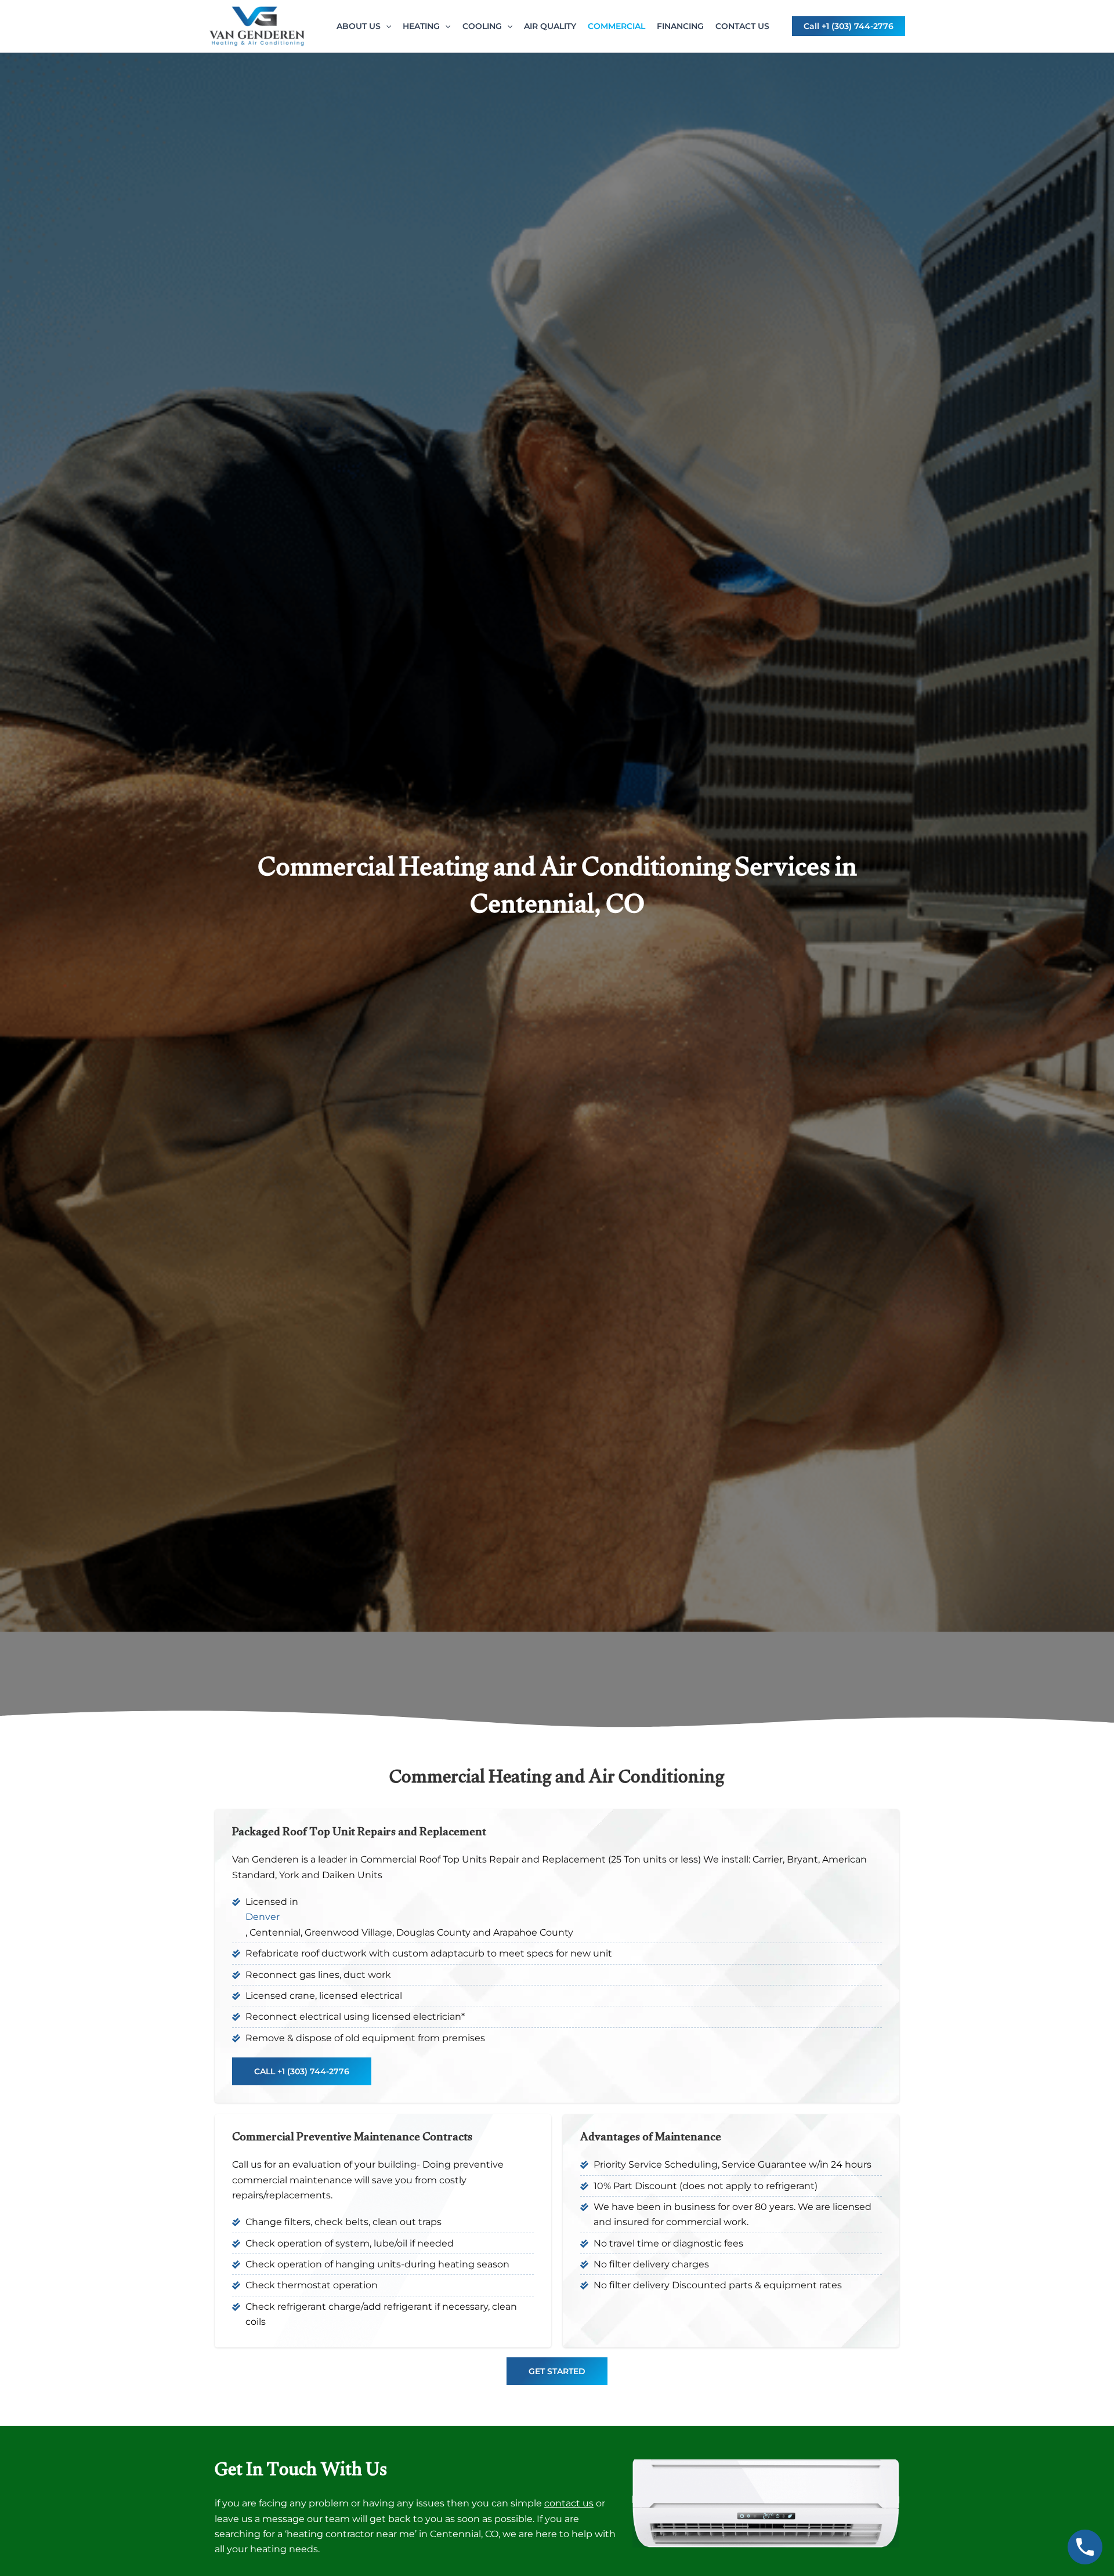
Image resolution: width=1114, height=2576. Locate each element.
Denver (263, 1917)
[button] (386, 26)
